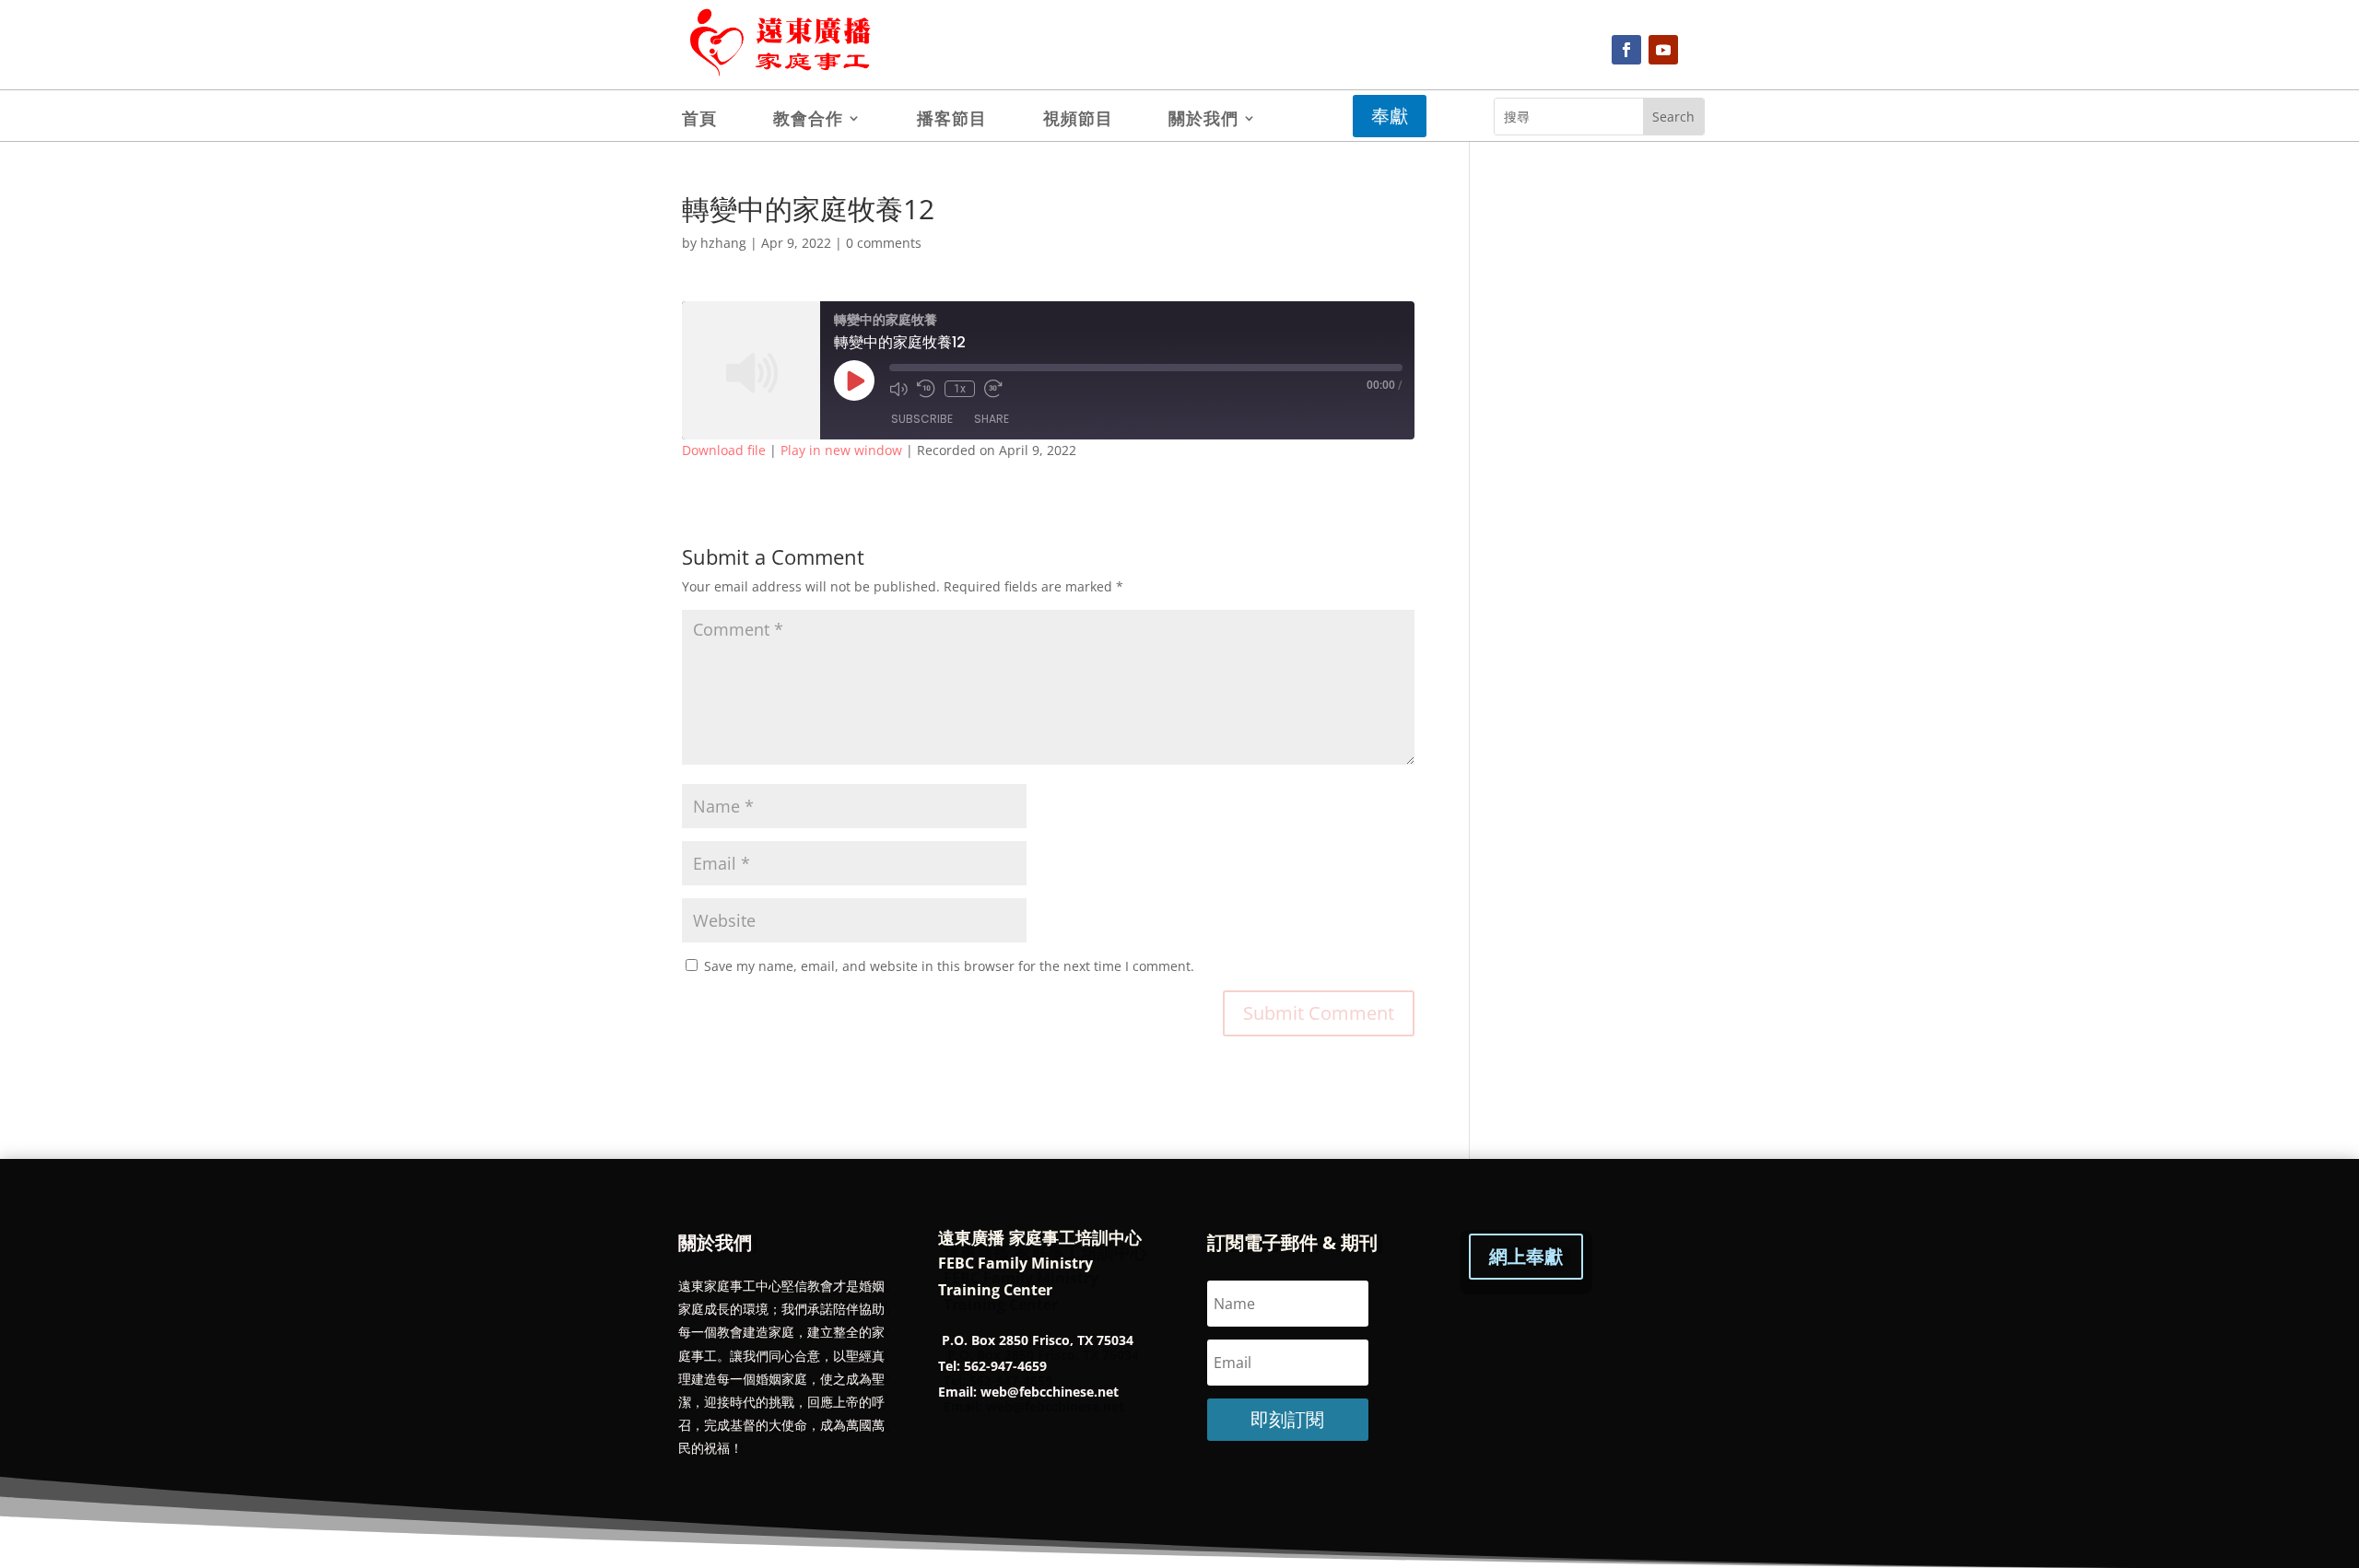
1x (960, 389)
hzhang (723, 243)
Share (992, 419)
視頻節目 (1078, 120)
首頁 (699, 120)
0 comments (884, 243)
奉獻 (1390, 116)
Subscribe (922, 419)
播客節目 (952, 120)
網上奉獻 (1526, 1256)
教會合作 (808, 120)
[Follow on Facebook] (1626, 50)
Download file (724, 450)
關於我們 (1203, 120)
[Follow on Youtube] (1663, 50)
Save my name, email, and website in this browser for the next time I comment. (949, 966)
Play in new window (841, 450)
